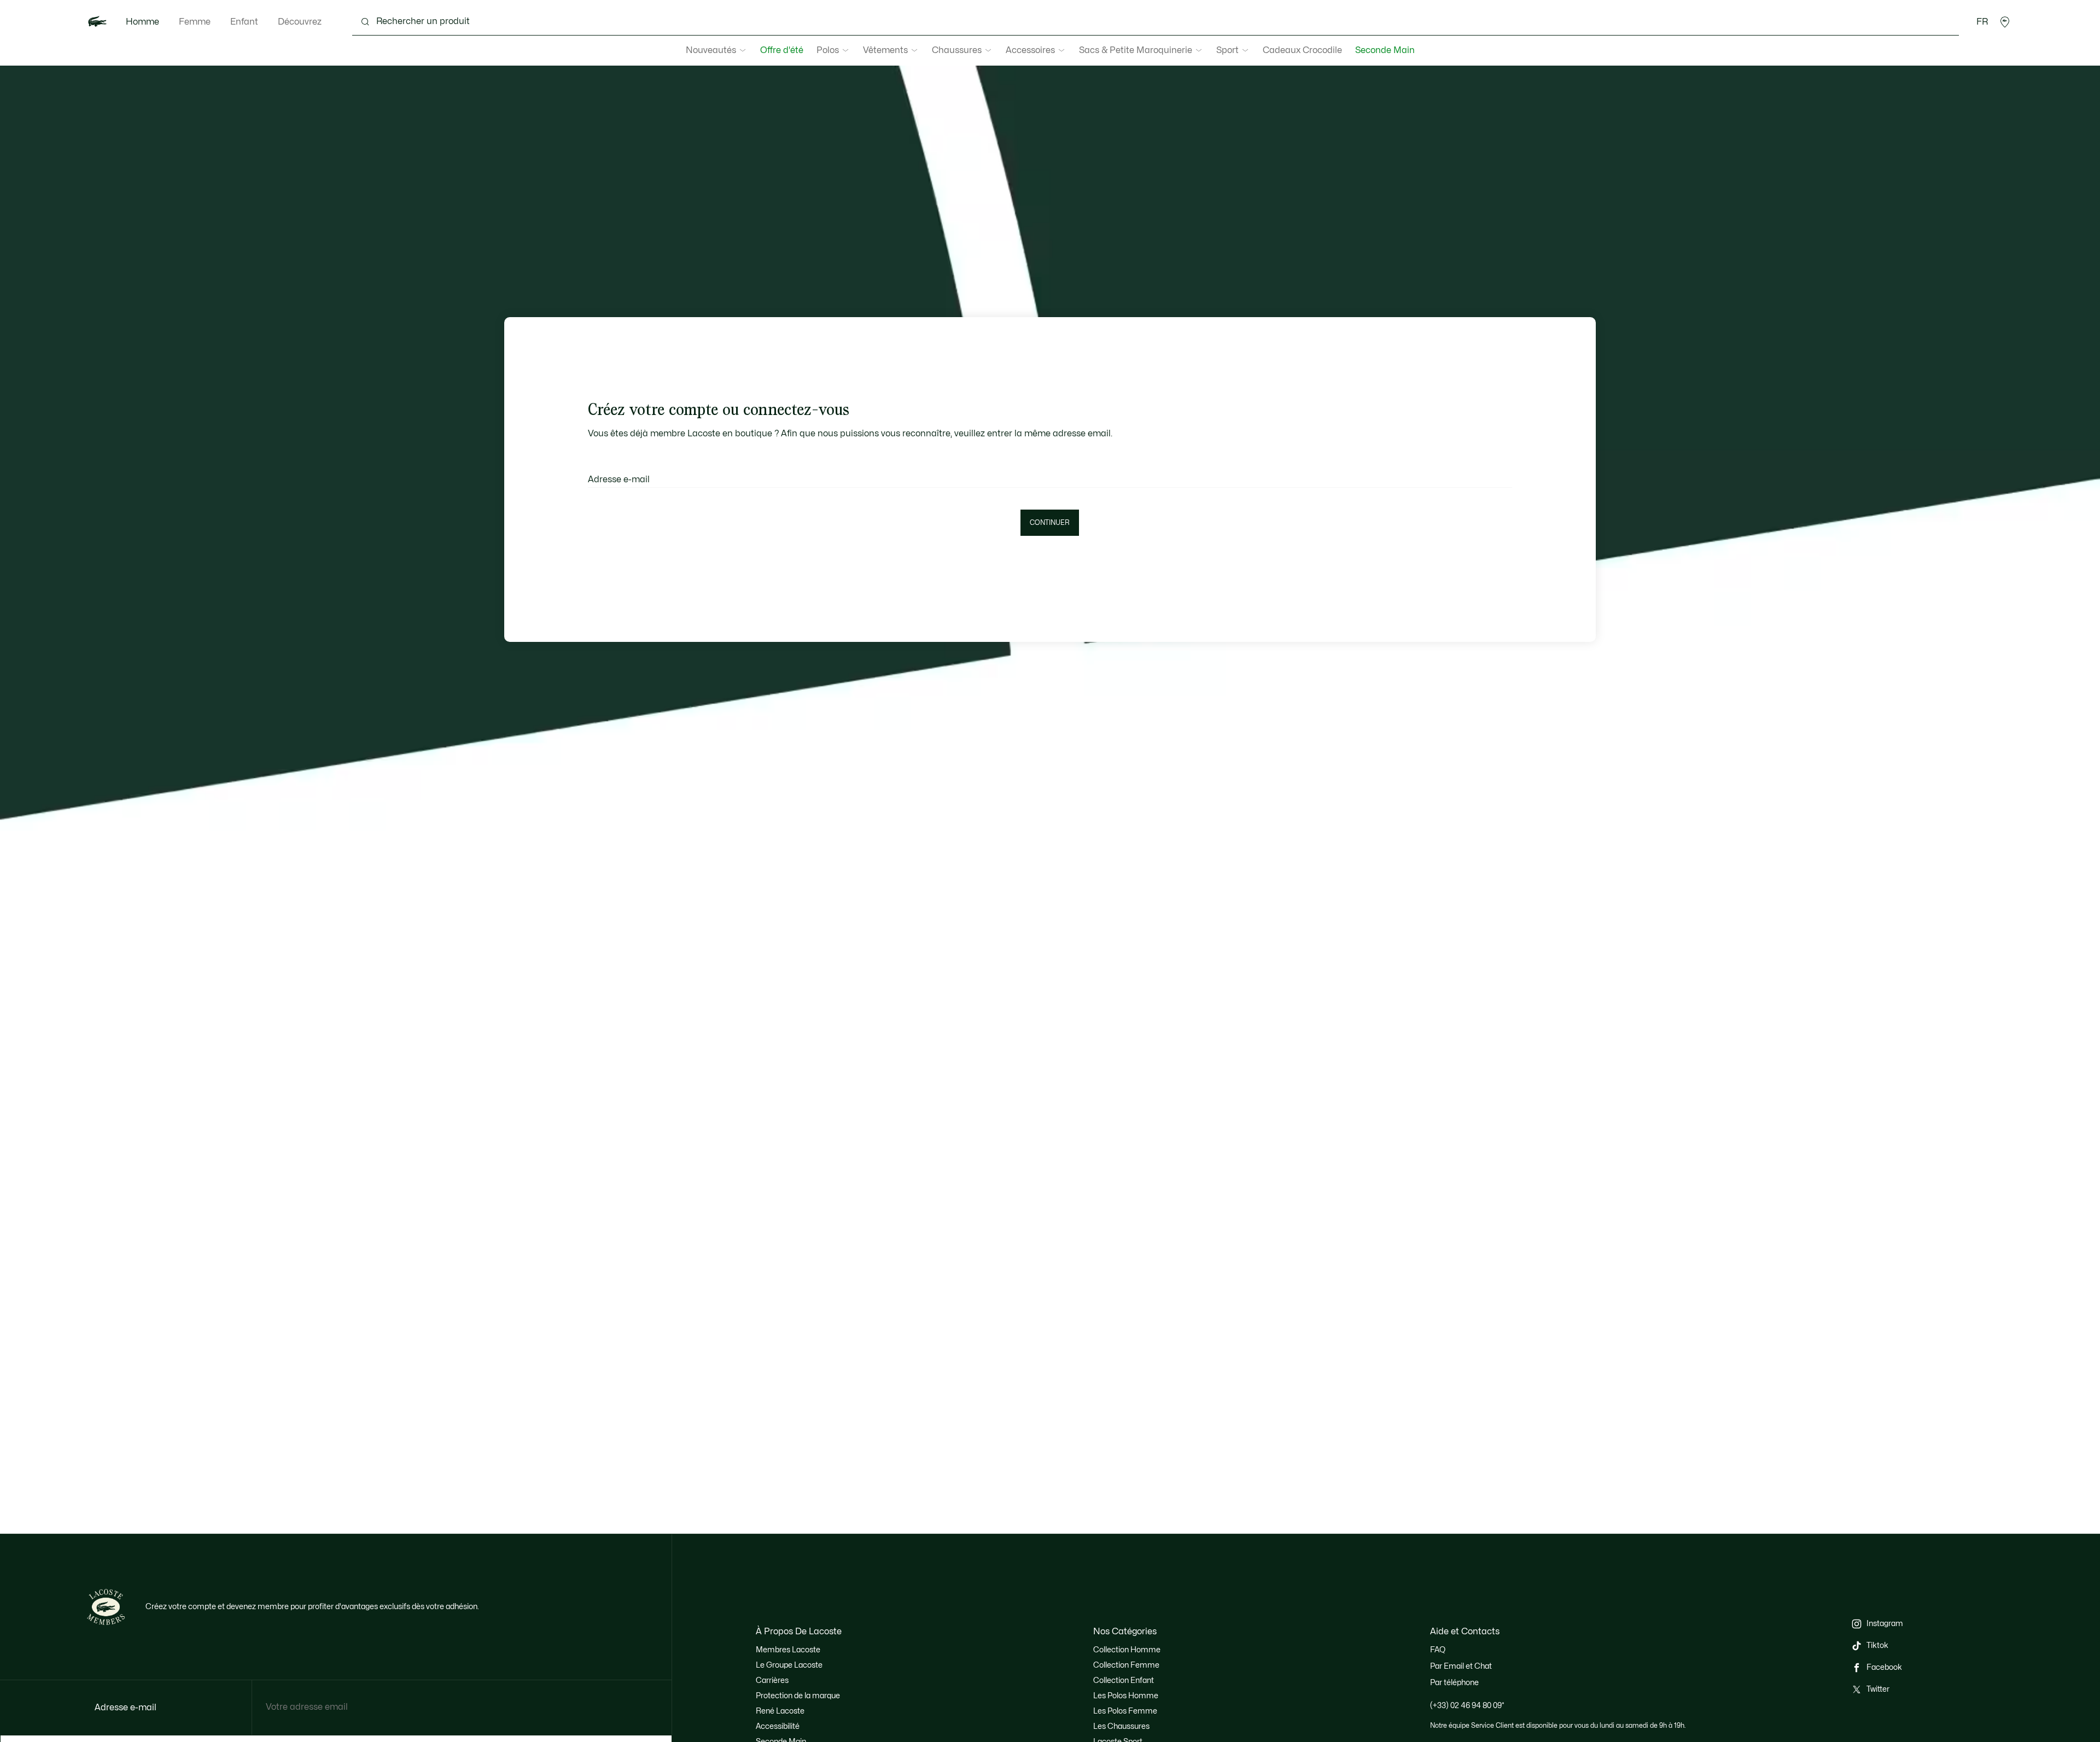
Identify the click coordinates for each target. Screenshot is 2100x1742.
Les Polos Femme (1125, 1711)
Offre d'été (782, 50)
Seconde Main (1385, 50)
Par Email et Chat (1461, 1666)
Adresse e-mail (619, 480)
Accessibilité (778, 1726)
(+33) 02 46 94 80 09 (1467, 1706)
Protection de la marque (798, 1696)
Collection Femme (1126, 1665)
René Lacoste (780, 1711)
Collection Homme (1127, 1650)
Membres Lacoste (788, 1650)
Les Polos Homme (1126, 1696)
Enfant (244, 22)
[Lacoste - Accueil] (97, 22)
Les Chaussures (1121, 1726)
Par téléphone (1454, 1683)
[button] (2005, 22)
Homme (142, 22)
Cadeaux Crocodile (1302, 50)
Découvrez (300, 22)
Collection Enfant (1124, 1680)
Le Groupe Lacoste (789, 1665)
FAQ (1438, 1650)
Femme (195, 22)
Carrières (772, 1680)
